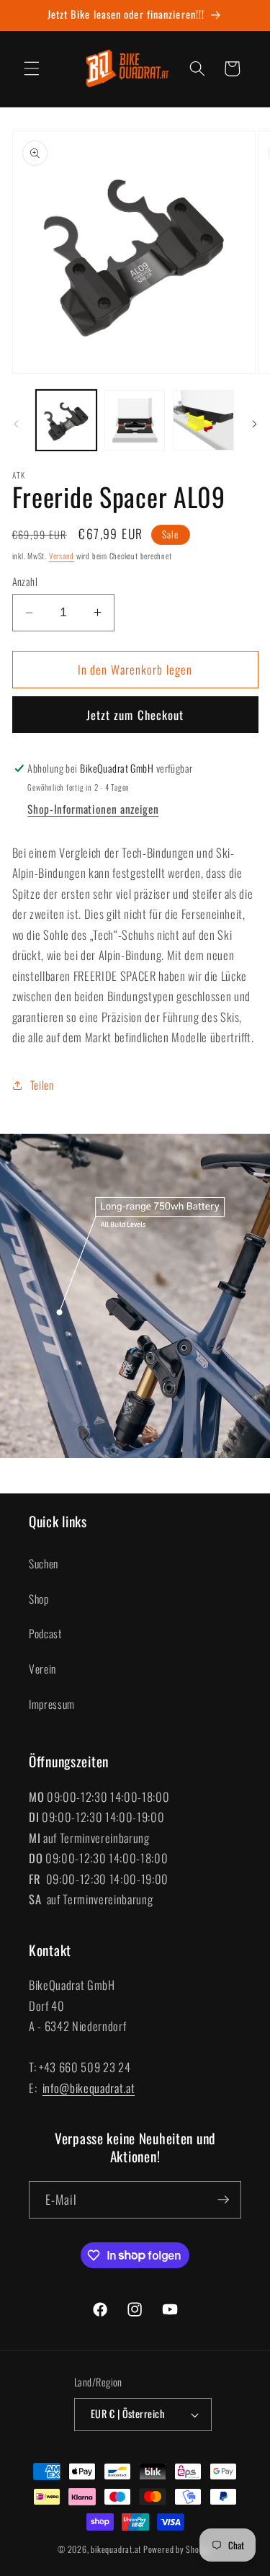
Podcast (45, 1633)
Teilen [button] (42, 1085)
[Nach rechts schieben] (254, 425)
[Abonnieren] (223, 2200)
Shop (39, 1599)
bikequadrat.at (116, 2549)
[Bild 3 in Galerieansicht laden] (203, 420)
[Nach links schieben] (16, 425)
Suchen (44, 1563)
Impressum (52, 1704)
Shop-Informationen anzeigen (93, 809)
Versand (62, 556)
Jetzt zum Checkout (135, 715)
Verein (42, 1669)
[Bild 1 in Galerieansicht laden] (66, 420)
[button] (32, 68)
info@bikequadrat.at (89, 2088)
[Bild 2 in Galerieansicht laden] (135, 420)
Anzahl (25, 582)
